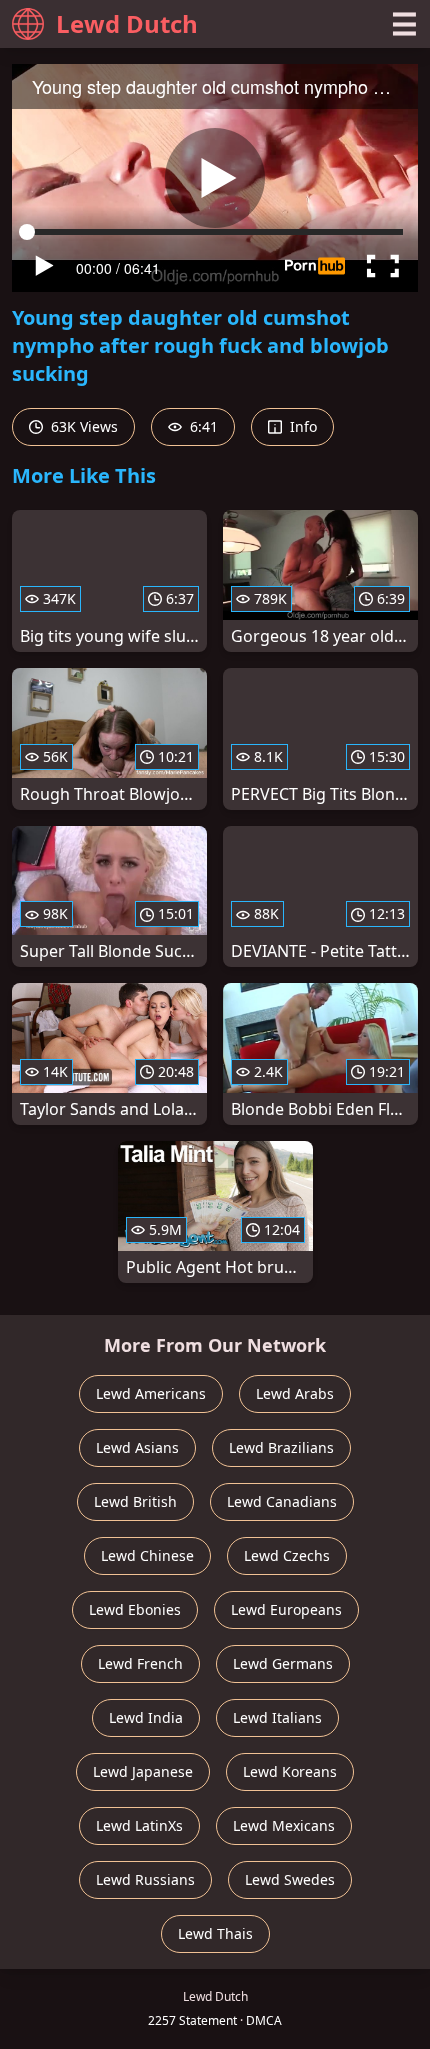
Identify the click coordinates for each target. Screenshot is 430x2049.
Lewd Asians (137, 1447)
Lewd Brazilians (281, 1447)
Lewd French (140, 1663)
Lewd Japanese (143, 1771)
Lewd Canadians (282, 1501)
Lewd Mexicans (284, 1825)
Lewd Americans (151, 1393)
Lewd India (146, 1717)
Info (301, 426)
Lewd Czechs (287, 1555)
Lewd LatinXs (139, 1825)
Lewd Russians (145, 1879)
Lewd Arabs (295, 1393)
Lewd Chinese (147, 1555)
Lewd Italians (277, 1717)
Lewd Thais (215, 1933)
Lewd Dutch (127, 23)
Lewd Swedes (290, 1879)
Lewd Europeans (286, 1609)
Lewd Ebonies (135, 1609)
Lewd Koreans (290, 1771)
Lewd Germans (283, 1663)
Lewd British (135, 1501)
